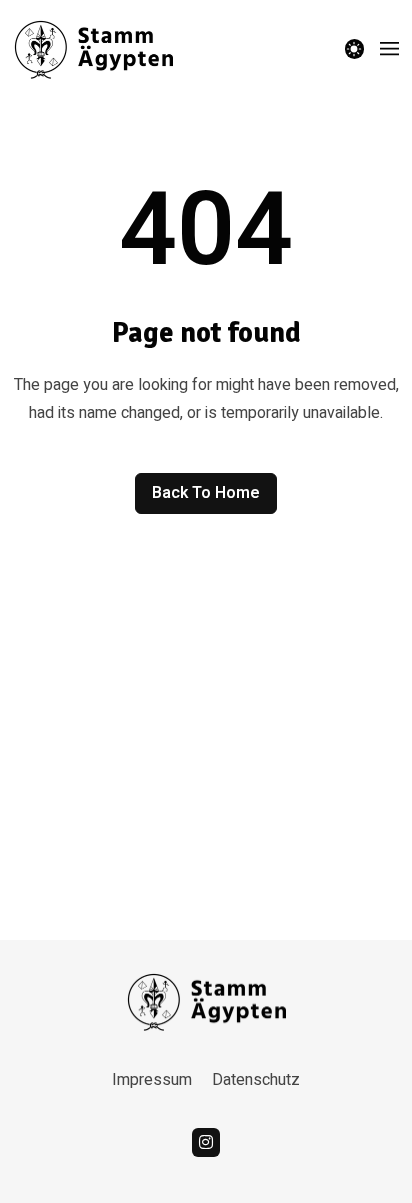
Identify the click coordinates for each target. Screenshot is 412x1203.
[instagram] (206, 1142)
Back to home (206, 493)
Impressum (152, 1080)
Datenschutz (256, 1080)
